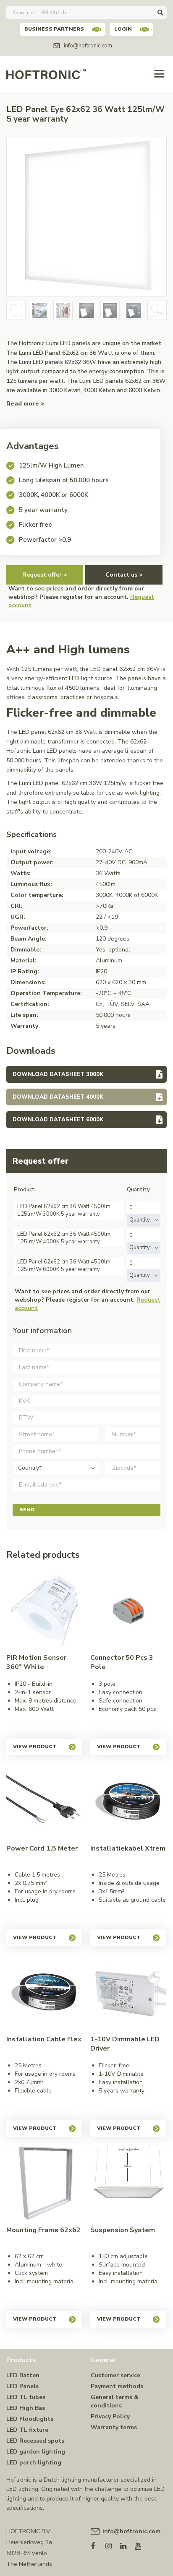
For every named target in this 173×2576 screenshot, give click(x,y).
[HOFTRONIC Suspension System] (128, 2183)
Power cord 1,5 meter (42, 1848)
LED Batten (23, 2375)
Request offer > (45, 575)
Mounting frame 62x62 (43, 2230)
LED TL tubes (26, 2397)
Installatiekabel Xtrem (128, 1848)
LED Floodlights (30, 2419)
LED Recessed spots (35, 2441)
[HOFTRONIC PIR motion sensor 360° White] (44, 1611)
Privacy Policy (110, 2416)
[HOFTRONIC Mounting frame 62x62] (44, 2183)
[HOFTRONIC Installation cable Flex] (44, 1992)
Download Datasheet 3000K (58, 1074)
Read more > (25, 404)
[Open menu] (159, 74)
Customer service (115, 2375)
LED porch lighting (34, 2463)
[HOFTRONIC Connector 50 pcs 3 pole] (128, 1611)
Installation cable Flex (44, 2039)
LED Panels (22, 2386)
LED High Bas (26, 2408)
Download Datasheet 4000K (58, 1097)
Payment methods (117, 2386)
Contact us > (124, 575)
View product (35, 1747)
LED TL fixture (27, 2430)
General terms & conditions (115, 2401)
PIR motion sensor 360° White (36, 1662)
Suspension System (123, 2230)
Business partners (54, 29)
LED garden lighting (36, 2452)
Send (27, 1510)
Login (123, 29)
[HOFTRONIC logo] (46, 73)
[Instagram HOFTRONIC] (113, 2544)
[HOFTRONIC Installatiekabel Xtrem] (128, 1802)
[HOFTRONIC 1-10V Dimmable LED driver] (128, 1992)
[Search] (160, 13)
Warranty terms (114, 2427)
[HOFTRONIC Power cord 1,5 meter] (44, 1802)
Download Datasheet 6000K (58, 1120)
